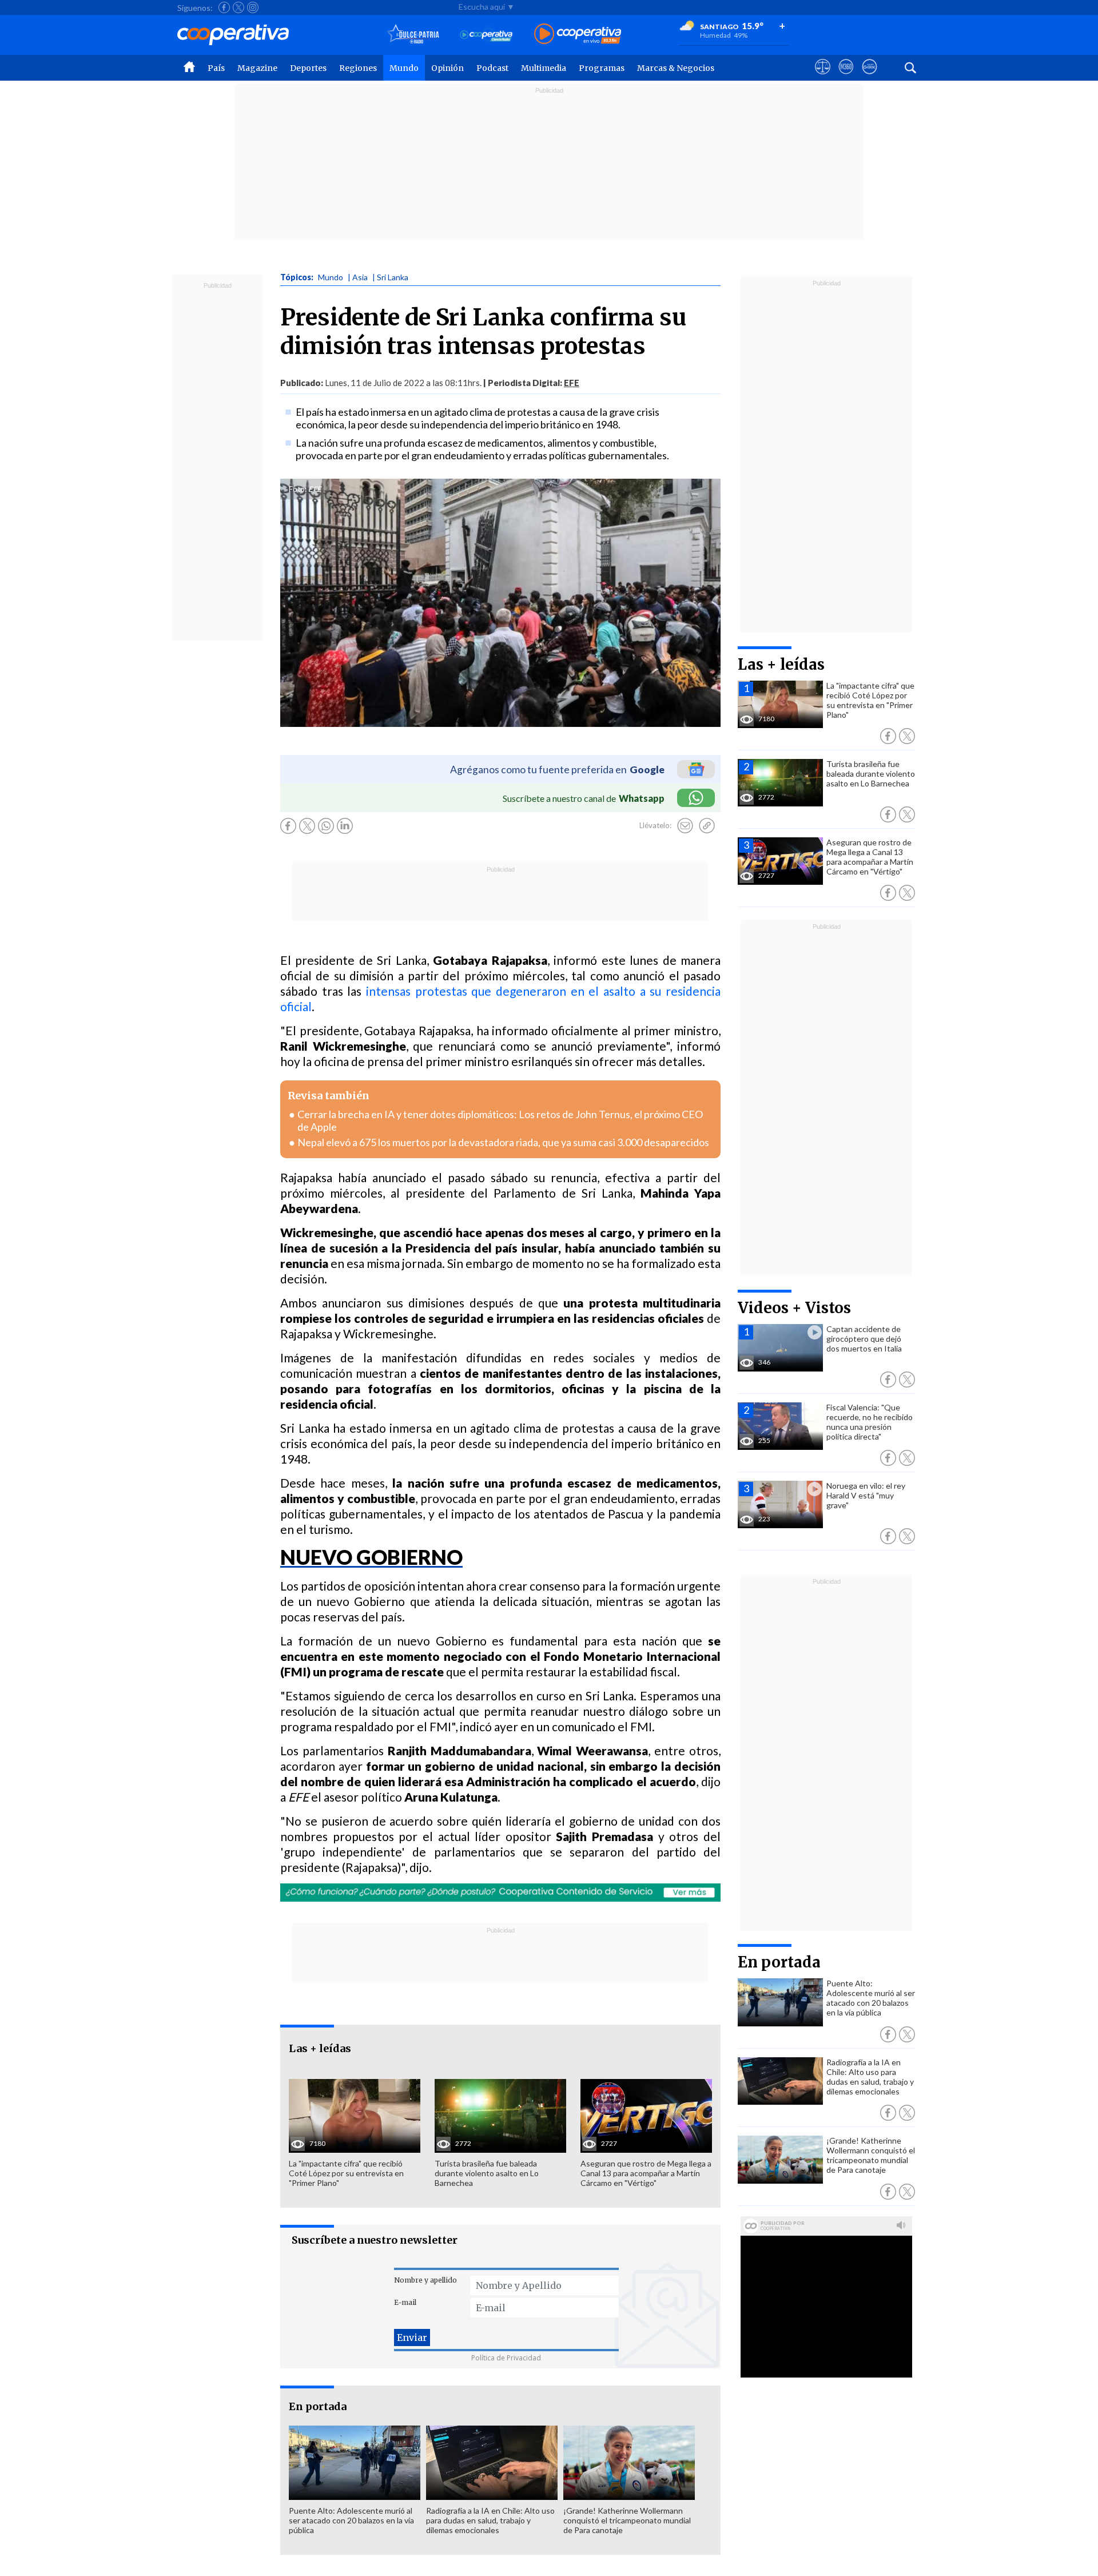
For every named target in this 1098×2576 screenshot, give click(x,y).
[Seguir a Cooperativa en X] (238, 7)
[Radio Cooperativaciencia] (486, 35)
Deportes (308, 68)
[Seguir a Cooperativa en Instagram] (253, 7)
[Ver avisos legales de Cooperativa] (823, 77)
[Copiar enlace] (707, 826)
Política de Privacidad (506, 2358)
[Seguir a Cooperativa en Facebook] (224, 7)
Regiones (358, 68)
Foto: (298, 489)
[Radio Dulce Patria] (413, 35)
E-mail (405, 2302)
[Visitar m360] (846, 77)
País (216, 68)
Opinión (447, 68)
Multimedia (544, 68)
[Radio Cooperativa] (578, 35)
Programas (602, 68)
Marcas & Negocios (676, 68)
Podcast (492, 68)
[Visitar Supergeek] (870, 77)
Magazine (257, 68)
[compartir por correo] (685, 826)
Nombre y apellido (425, 2280)
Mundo (404, 68)
